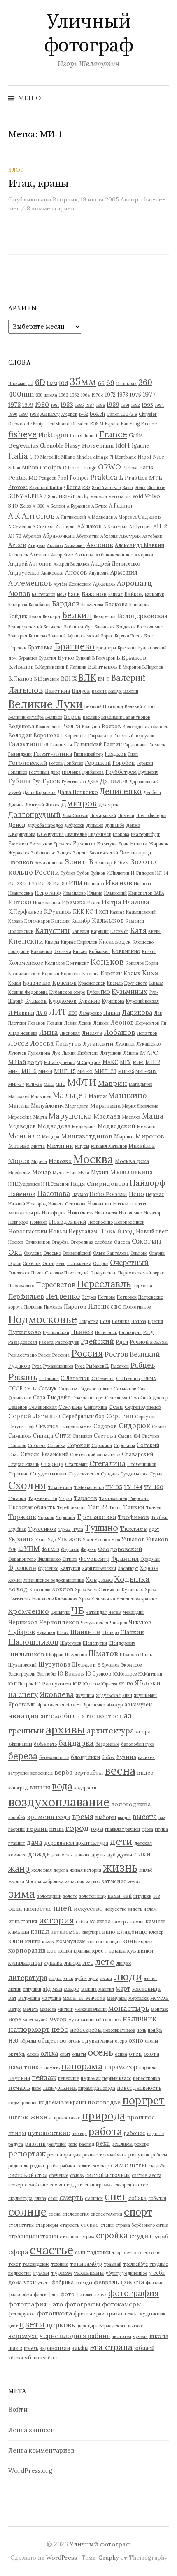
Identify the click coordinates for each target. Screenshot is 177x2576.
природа (104, 2116)
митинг (65, 2009)
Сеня (116, 1407)
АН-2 (160, 526)
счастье (51, 2250)
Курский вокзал (142, 1001)
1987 (90, 405)
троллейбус (135, 2264)
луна (93, 1978)
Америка (144, 555)
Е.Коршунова (22, 834)
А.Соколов (43, 526)
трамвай (113, 2264)
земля (134, 1881)
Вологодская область (145, 727)
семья (56, 2185)
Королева (71, 974)
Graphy (108, 2558)
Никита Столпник (67, 1204)
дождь (39, 1854)
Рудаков (19, 1366)
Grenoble (52, 445)
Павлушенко (104, 1273)
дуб (111, 1855)
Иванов (119, 883)
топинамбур (86, 2264)
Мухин (100, 1172)
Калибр (81, 921)
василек (146, 1757)
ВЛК (87, 677)
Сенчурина (95, 1407)
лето (105, 1962)
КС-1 (92, 912)
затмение (114, 1881)
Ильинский (115, 893)
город (77, 1828)
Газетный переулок (134, 736)
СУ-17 (30, 1389)
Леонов (122, 1022)
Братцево (75, 646)
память (52, 2068)
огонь (74, 2041)
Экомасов (131, 1665)
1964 (85, 395)
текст (14, 2264)
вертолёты (88, 1773)
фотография (134, 2293)
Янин (127, 1695)
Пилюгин (33, 1307)
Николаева (106, 1213)
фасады (84, 2283)
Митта (38, 1146)
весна (120, 1770)
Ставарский (137, 1454)
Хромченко (29, 1611)
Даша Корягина (39, 792)
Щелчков (84, 1664)
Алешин (40, 554)
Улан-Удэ (45, 1540)
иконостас (37, 1909)
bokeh (97, 414)
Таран (65, 1498)
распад (87, 2144)
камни (137, 1922)
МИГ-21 (85, 1071)
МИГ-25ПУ (146, 1071)
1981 (55, 405)
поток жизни (30, 2117)
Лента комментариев (41, 2450)
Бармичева (92, 605)
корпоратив (27, 1950)
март (123, 1989)
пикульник (60, 2087)
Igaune (140, 445)
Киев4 (154, 931)
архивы (65, 1729)
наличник (140, 2019)
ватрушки (19, 1773)
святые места (147, 2175)
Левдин (54, 1023)
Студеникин (48, 1473)
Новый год (116, 1231)
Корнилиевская (24, 974)
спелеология (76, 2214)
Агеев (17, 545)
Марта (40, 1117)
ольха (49, 2053)
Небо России (108, 1194)
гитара (57, 1829)
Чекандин (133, 1612)
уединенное (135, 2273)
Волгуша (91, 727)
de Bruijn (36, 424)
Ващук (115, 691)
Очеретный (129, 1263)
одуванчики (97, 2040)
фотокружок (22, 2314)
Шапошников (33, 1642)
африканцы (20, 1744)
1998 (34, 414)
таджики (99, 2252)
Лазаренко (90, 1013)
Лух (56, 1053)
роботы (159, 2155)
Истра (111, 902)
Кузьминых (129, 991)
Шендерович (122, 1643)
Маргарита (77, 1106)
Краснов (64, 983)
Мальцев (70, 1095)
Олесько (52, 1253)
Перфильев (26, 1296)
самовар (100, 2166)
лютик (15, 1989)
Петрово (107, 1297)
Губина (19, 781)
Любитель (88, 1053)
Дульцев (95, 825)
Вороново (47, 735)
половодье (104, 2102)
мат (12, 1998)
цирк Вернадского (107, 2326)
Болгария (18, 636)
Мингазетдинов (87, 1136)
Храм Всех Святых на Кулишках (109, 1590)
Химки (15, 1580)
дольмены (62, 1855)
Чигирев (118, 1623)
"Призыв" (17, 383)
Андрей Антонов (30, 563)
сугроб (160, 2237)
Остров (101, 1263)
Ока (15, 1252)
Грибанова (93, 772)
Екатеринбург (146, 834)
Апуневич (99, 573)
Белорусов (105, 616)
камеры (121, 1922)
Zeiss (25, 506)
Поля (105, 1321)
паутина (19, 2078)
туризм (62, 2273)
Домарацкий (103, 815)
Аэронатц (135, 583)
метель (160, 1998)
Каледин (61, 921)
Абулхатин (87, 536)
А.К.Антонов (31, 516)
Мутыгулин (65, 1173)
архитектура (111, 1731)
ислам (150, 1909)
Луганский (98, 1043)
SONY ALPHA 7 (27, 496)
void (138, 496)
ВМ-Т (104, 679)
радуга (16, 2144)
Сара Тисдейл (51, 1397)
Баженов (94, 594)
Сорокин (78, 1445)
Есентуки (107, 844)
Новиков (39, 1222)
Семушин (70, 1407)
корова (146, 1941)
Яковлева (57, 1694)
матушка (51, 1998)
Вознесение (48, 727)
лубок (81, 1978)
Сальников (125, 1389)
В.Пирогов (153, 667)
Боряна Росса (129, 636)
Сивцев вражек (76, 1426)
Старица (52, 1464)
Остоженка (79, 1263)
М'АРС (149, 1053)
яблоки (16, 2358)
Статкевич (76, 1464)
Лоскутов (68, 1043)
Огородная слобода (91, 1242)
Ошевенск (19, 1273)
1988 (100, 405)
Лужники (125, 1044)
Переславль (104, 1284)
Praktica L (107, 477)
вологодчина (131, 1804)
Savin (128, 487)
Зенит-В (79, 862)
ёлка (53, 2358)
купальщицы (25, 1963)
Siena (140, 487)
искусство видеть (123, 1909)
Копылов (135, 963)
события (157, 2198)
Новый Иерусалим (73, 1231)
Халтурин (70, 1568)
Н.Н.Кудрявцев (24, 1184)
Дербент (152, 792)
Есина (139, 843)
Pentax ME (23, 478)
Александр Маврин (140, 545)
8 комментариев (50, 208)
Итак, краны (38, 184)
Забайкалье (43, 853)
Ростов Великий (132, 1354)
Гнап (133, 754)
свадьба (157, 2166)
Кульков (36, 1001)
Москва (93, 1159)
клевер (156, 1932)
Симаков (20, 1436)
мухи (74, 2020)
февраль (106, 2282)
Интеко (20, 902)
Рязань (23, 1377)
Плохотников (137, 1307)
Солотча (37, 1445)
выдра (124, 1817)
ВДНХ (69, 679)
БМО (61, 594)
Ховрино (99, 1580)
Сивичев (47, 1426)
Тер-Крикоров (72, 1507)
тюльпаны (89, 2273)
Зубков (68, 873)
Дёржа (133, 825)
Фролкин (22, 1568)
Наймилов (22, 1194)
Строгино (18, 1474)
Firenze (149, 424)
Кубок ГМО (98, 992)
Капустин (52, 930)
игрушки (142, 1896)
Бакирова (18, 605)
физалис (155, 2283)
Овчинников (37, 1242)
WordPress (62, 2558)
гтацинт (17, 1843)
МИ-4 (14, 1071)
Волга (71, 726)
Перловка (142, 1286)
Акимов (55, 545)
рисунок (139, 2154)
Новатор (153, 1213)
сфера (18, 2252)
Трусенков (42, 1529)
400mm (21, 394)
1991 (125, 405)
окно (136, 2040)
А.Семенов (20, 526)
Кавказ (117, 912)
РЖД (148, 1332)
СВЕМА (149, 1378)
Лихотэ (92, 1033)
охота (151, 2054)
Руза (37, 1366)
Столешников (142, 1464)
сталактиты (21, 2225)
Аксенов (100, 545)
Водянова (21, 726)
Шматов (103, 1653)
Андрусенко (24, 572)
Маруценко (70, 1116)
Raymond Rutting (47, 487)
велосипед (42, 1773)
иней (63, 1908)
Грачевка (71, 772)
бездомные (107, 1744)
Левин (70, 1023)
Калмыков (108, 920)
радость (156, 2133)
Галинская (61, 745)
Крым (156, 983)
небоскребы (86, 2030)
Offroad (71, 468)
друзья (99, 1855)
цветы (32, 2324)
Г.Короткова (74, 736)
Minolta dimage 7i (95, 457)
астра (143, 1731)
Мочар (42, 1172)
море (15, 2019)
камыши (19, 1932)
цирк (82, 2326)
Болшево (38, 636)
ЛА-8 (41, 1013)
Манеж (98, 1096)
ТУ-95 (114, 1487)
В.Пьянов (20, 679)
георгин (16, 1829)
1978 (14, 405)
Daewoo (16, 424)
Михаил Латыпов (109, 1146)
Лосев (18, 1043)
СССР (15, 1388)
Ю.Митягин (150, 1674)
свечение (59, 2175)
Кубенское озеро (67, 992)
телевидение (36, 2264)
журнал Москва (25, 1881)
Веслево (91, 717)
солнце (27, 2211)
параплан (149, 2068)
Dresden (80, 424)
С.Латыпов (75, 1378)
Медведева (54, 1126)
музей (41, 2020)
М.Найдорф (25, 1062)
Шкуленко (76, 1655)
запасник (75, 1881)
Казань (15, 921)
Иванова (142, 884)
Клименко (41, 951)
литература (28, 1978)
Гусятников (74, 782)
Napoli (144, 457)
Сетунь (16, 1426)
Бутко (66, 658)
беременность (54, 1757)
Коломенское (26, 963)
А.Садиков (147, 517)
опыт (65, 2054)
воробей (17, 1817)
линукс (124, 1963)
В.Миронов (130, 667)
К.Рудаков (58, 912)
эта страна (111, 2347)
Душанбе (115, 825)
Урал (88, 1540)
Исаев (94, 903)
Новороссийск (129, 1222)
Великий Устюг (141, 706)
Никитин (99, 1203)
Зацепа (80, 853)
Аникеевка (52, 573)
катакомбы (65, 1932)
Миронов (150, 1136)
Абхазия (109, 536)
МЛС (49, 1084)
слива (40, 2198)
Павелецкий (77, 1273)
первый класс (117, 2078)
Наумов (80, 1194)
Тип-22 (98, 1507)
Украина (21, 1539)
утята (44, 2283)
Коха (150, 973)
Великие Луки (45, 704)
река (103, 2143)
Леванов (36, 1023)
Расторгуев (67, 1342)
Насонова (54, 1193)
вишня (40, 1787)
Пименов (53, 1307)
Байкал (115, 594)
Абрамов (32, 536)
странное (70, 2237)
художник (153, 2313)
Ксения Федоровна (28, 992)
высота (145, 1817)
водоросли (85, 1788)
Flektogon (53, 435)
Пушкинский (56, 1332)
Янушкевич (145, 1695)
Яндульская (108, 1695)
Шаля (63, 1632)
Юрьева (109, 1684)
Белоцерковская (142, 616)
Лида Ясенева (23, 1033)
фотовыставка (91, 2294)
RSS (86, 487)
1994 (159, 405)
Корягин (111, 973)
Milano (68, 457)
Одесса (122, 1242)
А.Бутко (99, 506)
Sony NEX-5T (61, 496)
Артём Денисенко (72, 584)
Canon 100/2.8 (122, 414)
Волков (111, 726)
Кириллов (87, 942)
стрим (88, 2237)
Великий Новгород (104, 706)
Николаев (80, 1212)
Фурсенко (48, 1568)
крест (100, 1950)
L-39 (34, 457)
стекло (90, 2225)
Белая (35, 616)
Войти (18, 2409)
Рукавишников (58, 1366)
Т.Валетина (60, 1487)
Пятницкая (130, 1332)
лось (68, 1978)
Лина (49, 1032)
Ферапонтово (22, 1559)
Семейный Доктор (148, 1398)
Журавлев (19, 853)
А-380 (39, 506)
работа (105, 2131)
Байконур (155, 594)
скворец (123, 2185)
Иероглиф (48, 893)
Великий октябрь (26, 717)
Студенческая (84, 1474)
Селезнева (116, 1398)
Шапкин (132, 1632)
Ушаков (157, 1539)
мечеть (31, 2009)
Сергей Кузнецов (143, 1407)
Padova (130, 468)
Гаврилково (100, 736)
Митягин (60, 1146)
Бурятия (48, 658)
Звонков (21, 862)
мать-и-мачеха (84, 1998)
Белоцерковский (25, 627)
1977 (149, 394)
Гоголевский (28, 763)
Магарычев (141, 1084)
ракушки (57, 2144)
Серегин (120, 1416)
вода (62, 1786)
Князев (80, 951)
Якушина (85, 1695)
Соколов (17, 1445)
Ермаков (84, 843)
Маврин (113, 1083)
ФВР (12, 1549)
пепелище (69, 2078)
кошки (65, 1951)
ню (13, 2040)
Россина (61, 1355)
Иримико (74, 902)
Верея (72, 717)
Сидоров (105, 1426)
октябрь (17, 2054)
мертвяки (139, 1998)
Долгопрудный (34, 815)
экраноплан (55, 2348)
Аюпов (19, 593)
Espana (112, 424)
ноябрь (155, 2030)
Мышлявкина (131, 1172)
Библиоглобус (79, 627)
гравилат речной (122, 1829)
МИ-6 (29, 1071)
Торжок (46, 1517)
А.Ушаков (90, 526)
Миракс (124, 1136)
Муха (84, 1173)
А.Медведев (100, 517)
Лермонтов (147, 1023)
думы (125, 1854)
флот (54, 2294)
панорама (82, 2066)
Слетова (105, 1436)
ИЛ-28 (15, 884)
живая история (85, 1870)
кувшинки (140, 1950)
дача (35, 1842)
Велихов (54, 717)
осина (121, 2054)
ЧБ (78, 1610)
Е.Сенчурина (50, 834)
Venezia (99, 496)
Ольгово (139, 1253)
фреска (83, 2313)
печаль (19, 2088)
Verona (116, 496)
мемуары (117, 1998)
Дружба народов (45, 825)
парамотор (121, 2067)
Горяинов (18, 772)
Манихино (128, 1095)
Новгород (18, 1222)
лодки (55, 1978)
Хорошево (40, 1590)
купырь (53, 1963)
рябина (68, 2166)
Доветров (108, 805)
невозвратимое (119, 2030)
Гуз (36, 781)
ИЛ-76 (30, 884)
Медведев (22, 1126)
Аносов (76, 572)
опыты (79, 2054)
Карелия (80, 931)
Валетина (57, 691)
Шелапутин (95, 1643)
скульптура (20, 2198)
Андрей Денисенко (116, 563)
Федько (88, 1549)
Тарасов (85, 1498)
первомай (91, 2078)
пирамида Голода (97, 2088)
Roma (73, 487)
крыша (117, 1950)
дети (121, 1841)
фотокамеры (122, 2304)
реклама (122, 2144)
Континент (78, 963)
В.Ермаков (131, 658)
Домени (126, 815)
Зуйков (98, 873)
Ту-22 (64, 1529)
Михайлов (142, 1146)
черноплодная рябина (75, 2336)
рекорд (142, 2144)
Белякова (53, 627)
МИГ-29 (34, 1084)
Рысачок (120, 1366)
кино (109, 1932)
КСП (104, 912)
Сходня (27, 1485)
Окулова (33, 1253)
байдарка (76, 1743)
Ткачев (153, 1507)
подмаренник (22, 2103)
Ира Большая (47, 903)
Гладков (116, 754)
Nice (158, 457)
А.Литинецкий (71, 517)
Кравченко (37, 983)
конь (129, 1941)
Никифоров (54, 1213)
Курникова (113, 1001)
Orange (89, 468)
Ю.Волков (71, 1673)
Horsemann (98, 445)
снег (116, 2196)
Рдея (122, 1342)
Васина (99, 691)
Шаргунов (71, 1643)
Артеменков (30, 583)
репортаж (27, 2154)
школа (159, 2336)
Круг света (136, 983)
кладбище (132, 1932)
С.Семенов (103, 1378)
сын (80, 2252)
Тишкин (134, 1507)
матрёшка (29, 1998)
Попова (139, 1321)
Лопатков (147, 1033)
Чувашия (46, 1632)
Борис (107, 636)
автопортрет (102, 1716)
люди (128, 1976)
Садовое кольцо (95, 1389)
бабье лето (45, 1744)
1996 (13, 414)
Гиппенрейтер (88, 754)
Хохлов (63, 1589)
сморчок (94, 2198)
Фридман (150, 1559)
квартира (91, 1932)
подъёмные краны (62, 2102)
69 (110, 382)
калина (100, 1921)
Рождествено (22, 1355)
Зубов (83, 873)
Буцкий (83, 658)
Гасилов (157, 745)
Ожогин (147, 1241)
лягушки (32, 1989)
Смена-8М (129, 1436)
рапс (72, 2144)
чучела (140, 2336)
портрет (143, 2100)
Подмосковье (43, 1319)
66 (101, 383)
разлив (35, 2144)
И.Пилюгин (118, 873)
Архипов (104, 584)
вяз (162, 1817)
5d (31, 383)
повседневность (139, 2088)
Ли (163, 1023)
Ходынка (132, 1579)
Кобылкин (99, 951)
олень (33, 2054)
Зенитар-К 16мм (112, 863)
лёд (47, 1989)
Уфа (116, 1540)
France (113, 434)
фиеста (132, 2282)
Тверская (139, 1498)
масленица (146, 1989)
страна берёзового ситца (142, 2225)
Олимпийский (77, 1253)
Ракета (46, 1342)
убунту (113, 2273)
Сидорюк (134, 1426)
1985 (79, 405)
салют (83, 2166)
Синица (43, 1436)
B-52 (84, 414)
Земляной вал (49, 863)
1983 (67, 405)
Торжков (22, 1517)
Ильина (95, 893)
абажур (115, 1705)
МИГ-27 (16, 1084)
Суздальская (134, 1474)
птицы (17, 2133)
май (57, 1989)
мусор (58, 2019)
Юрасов (91, 1684)
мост (28, 2020)
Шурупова (54, 1664)
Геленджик (20, 754)
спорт (138, 2212)
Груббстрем (121, 772)
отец (135, 2054)
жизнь (120, 1867)
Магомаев (19, 1096)
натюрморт (29, 2029)
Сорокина (102, 1445)
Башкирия (140, 605)
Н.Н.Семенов (55, 1184)
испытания (23, 1921)
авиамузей (138, 1704)
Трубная (17, 1529)
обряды (28, 2041)
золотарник (49, 1896)
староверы (47, 2225)
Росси (44, 1355)
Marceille (50, 457)
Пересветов (56, 1285)
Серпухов (145, 1417)
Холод (18, 1589)
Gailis (136, 435)
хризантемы (122, 2313)
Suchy (83, 496)
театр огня (149, 2253)
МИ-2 (153, 1062)
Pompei (79, 478)
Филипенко (49, 1559)
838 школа (46, 395)
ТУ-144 (133, 1487)
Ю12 (77, 1684)
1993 (147, 405)
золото (70, 1896)
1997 (23, 414)
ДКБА (93, 782)
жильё (146, 1870)
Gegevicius (23, 445)
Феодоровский (120, 1549)
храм (99, 2314)
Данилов (114, 781)
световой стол (28, 2175)
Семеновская (43, 1407)
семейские (36, 2185)
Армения (124, 572)
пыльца (79, 2133)
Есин (123, 844)
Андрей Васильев (71, 564)
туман (41, 2273)
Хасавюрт (128, 1568)
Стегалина (107, 1463)
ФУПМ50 (50, 1549)
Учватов (133, 1539)
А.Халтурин (115, 526)
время (83, 1816)
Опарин (157, 1253)
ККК (78, 912)
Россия (87, 1353)
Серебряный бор (83, 1416)
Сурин (156, 1474)
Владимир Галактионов (126, 717)
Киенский (26, 941)
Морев (19, 1161)
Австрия (130, 536)
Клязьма (62, 951)
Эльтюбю (47, 1674)
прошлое (141, 2117)
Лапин (112, 1013)
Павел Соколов (47, 1273)
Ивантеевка (21, 893)
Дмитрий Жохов (42, 805)
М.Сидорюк (89, 1062)
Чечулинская (94, 1623)
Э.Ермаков (108, 1665)
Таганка (17, 1498)
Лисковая (70, 1033)
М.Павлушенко (59, 1062)
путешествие (49, 2133)
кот (52, 1950)
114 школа (126, 383)
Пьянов (82, 1332)
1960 (64, 395)
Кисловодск (115, 942)
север (16, 2184)
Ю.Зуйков (99, 1673)
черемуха (23, 2336)
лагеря (72, 1963)
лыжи (106, 1978)
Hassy (73, 445)
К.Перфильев (25, 912)
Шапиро (110, 1632)
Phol (63, 478)
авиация (23, 1716)
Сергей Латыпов (34, 1416)
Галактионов (28, 744)
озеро (121, 2041)
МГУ (126, 1062)
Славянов (82, 1436)
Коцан (15, 983)
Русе (80, 1366)
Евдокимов (100, 834)
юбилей (144, 2348)
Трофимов (133, 1517)
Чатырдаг (96, 1612)
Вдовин (131, 691)
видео (145, 1773)
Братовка (40, 647)
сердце (73, 2184)
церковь (61, 2325)
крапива (82, 1951)
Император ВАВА (146, 893)
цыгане (136, 2326)
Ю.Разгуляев (53, 1683)
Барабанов (40, 605)
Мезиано (146, 1126)
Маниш (19, 1106)
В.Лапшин (76, 667)
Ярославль (22, 1704)
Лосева (42, 1043)
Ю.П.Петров (21, 1684)
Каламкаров (37, 921)
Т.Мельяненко (89, 1487)
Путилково (25, 1332)
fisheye (22, 434)
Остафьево (54, 1263)
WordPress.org (30, 2471)
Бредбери (106, 648)
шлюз (15, 2348)
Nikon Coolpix (42, 467)
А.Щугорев (140, 526)
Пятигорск (106, 1332)
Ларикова (137, 1012)
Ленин (85, 1023)
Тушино (101, 1528)
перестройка (147, 2078)
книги (33, 1941)
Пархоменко (21, 1286)
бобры (108, 1757)
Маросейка (20, 1117)
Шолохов (129, 1655)
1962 (75, 395)
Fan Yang (130, 424)
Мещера (51, 1137)
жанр (19, 1869)
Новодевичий (68, 1222)
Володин (20, 735)
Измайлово (74, 893)
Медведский (116, 1126)
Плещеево (105, 1306)
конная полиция (104, 1941)
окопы (151, 2041)
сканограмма (99, 2185)
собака (137, 2198)
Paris (146, 467)
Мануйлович (47, 1106)
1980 (42, 404)
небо (60, 2029)
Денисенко (121, 791)
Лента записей (31, 2430)
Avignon (69, 414)
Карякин (100, 931)
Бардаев (66, 604)
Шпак (146, 1655)
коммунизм (71, 1941)
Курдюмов (63, 1001)
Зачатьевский (104, 853)
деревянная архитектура (76, 1843)
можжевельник (91, 2009)
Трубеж (159, 1517)
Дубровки (74, 825)
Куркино (89, 1001)
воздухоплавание (59, 1802)
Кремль (115, 983)
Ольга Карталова (111, 1253)
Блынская (105, 627)
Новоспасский (28, 1231)
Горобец (124, 763)
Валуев (81, 691)
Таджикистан (42, 1498)
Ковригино (126, 951)
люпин (150, 1978)
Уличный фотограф (88, 34)
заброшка (53, 1881)
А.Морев (123, 517)
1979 (28, 405)
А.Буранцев (78, 506)
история (56, 1920)
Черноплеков (59, 1622)
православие (67, 2118)
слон (53, 2198)
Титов (115, 1507)
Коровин (51, 974)
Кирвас (68, 942)
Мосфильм (19, 1173)
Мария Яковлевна (140, 1106)
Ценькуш (60, 1612)
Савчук (48, 1388)
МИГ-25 (126, 1071)
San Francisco (106, 487)
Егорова (121, 834)
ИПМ (76, 883)
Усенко (102, 1540)
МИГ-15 (65, 1071)
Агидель (37, 545)
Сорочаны (124, 1445)
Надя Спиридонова (99, 1184)
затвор (93, 1881)
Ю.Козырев (125, 1674)
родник (38, 2166)
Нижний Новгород (27, 1204)
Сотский (148, 1445)
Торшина (65, 1517)
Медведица (84, 1126)
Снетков (150, 1436)
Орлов (15, 1263)
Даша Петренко (78, 792)
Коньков (107, 961)
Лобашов (120, 1032)
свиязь (77, 2175)
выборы (106, 1817)
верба (63, 1772)
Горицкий (98, 763)
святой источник (108, 2175)
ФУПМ (29, 1549)
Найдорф (148, 1183)
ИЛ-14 (162, 873)
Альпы (84, 554)
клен (16, 1941)
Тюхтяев (133, 1528)
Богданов (126, 627)
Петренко (63, 1296)
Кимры (52, 942)
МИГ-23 (105, 1071)
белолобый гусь (138, 1744)
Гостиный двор (44, 772)
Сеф (30, 1426)
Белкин (77, 615)
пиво (36, 2088)
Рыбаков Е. (98, 1366)
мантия (106, 1989)
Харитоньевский (99, 1568)
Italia (18, 456)
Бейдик (18, 616)
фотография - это (36, 2304)
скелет (140, 2185)
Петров (89, 1297)
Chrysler (148, 414)
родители (18, 2166)
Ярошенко (94, 1705)
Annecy (50, 414)
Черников (23, 1622)
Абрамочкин (59, 536)
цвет (13, 2326)
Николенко (130, 1213)
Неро (136, 1194)
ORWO (109, 467)
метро (15, 2009)
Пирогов (75, 1306)
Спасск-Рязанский (44, 1454)
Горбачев (74, 763)
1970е (97, 395)
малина (89, 1989)
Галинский (88, 744)
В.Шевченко (47, 679)
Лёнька (131, 1053)
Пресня (155, 1321)
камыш (155, 1921)
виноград (18, 1788)
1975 (135, 395)
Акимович (75, 545)
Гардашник (135, 745)
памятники (26, 2067)
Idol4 (123, 445)
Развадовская (23, 1342)
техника (60, 2264)
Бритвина (127, 648)
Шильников (26, 1654)
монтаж (160, 2009)
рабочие (135, 2133)
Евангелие (76, 834)
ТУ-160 (154, 1487)
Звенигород (136, 852)
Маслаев (107, 1116)
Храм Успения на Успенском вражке (118, 1599)
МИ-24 (45, 1071)
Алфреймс (62, 555)
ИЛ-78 (45, 884)
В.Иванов (21, 667)
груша (161, 1829)
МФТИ (82, 1082)
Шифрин (55, 1655)
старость (69, 2225)
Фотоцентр (94, 1559)
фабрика (63, 2282)
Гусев (51, 781)
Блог (16, 170)
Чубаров (22, 1632)
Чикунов (140, 1622)
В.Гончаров (104, 658)
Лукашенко (148, 1044)
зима (22, 1894)
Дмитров (79, 803)
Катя (138, 930)
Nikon (14, 468)
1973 (123, 395)
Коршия (91, 974)
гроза (147, 1829)
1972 (110, 395)
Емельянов (41, 844)
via (128, 496)
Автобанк (152, 536)
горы (97, 1829)
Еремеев (62, 844)
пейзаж (44, 2077)
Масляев (131, 1117)
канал (40, 1931)
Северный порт (87, 1398)
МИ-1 (138, 1062)
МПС (61, 1084)
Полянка (121, 1321)
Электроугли (22, 1674)
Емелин (18, 843)
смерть (71, 2197)
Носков (16, 1242)
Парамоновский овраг (141, 1273)
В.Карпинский (50, 667)
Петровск (127, 1297)
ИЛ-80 (60, 884)
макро (72, 1989)
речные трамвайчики (105, 2155)
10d (63, 383)
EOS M (97, 424)
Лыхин (69, 1053)
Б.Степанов (43, 594)
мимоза (48, 2009)
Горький (145, 763)
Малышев (41, 1096)
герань (37, 1829)
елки (142, 1854)
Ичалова (136, 902)
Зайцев (64, 853)
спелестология (106, 2214)
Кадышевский (141, 912)
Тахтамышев (113, 1498)
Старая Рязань (24, 1464)
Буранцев (28, 658)
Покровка (88, 1321)
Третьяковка (96, 1517)
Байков (134, 594)
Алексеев (18, 555)
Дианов (16, 805)
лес (88, 1963)
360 (145, 382)
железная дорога (50, 1870)
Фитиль (70, 1559)
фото (68, 2294)
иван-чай (120, 1896)
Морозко (60, 1161)
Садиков (68, 1389)
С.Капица (49, 1378)
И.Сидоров (142, 873)
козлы (48, 1941)
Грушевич (148, 772)
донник (82, 1855)
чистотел (121, 2336)
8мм (52, 383)
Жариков (158, 844)
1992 (135, 405)
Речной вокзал (149, 1342)
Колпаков (55, 963)
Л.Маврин (21, 1013)
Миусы (82, 1146)
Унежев (69, 1539)
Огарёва (60, 1242)
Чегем (115, 1612)
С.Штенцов (128, 1378)
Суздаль (110, 1474)
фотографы (83, 2304)
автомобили (60, 1716)
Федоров (70, 1549)
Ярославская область (60, 1705)
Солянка (56, 1445)
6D (40, 382)
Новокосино (100, 1222)
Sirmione (156, 487)
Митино (19, 1146)
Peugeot (47, 478)
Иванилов (94, 884)
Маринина (105, 1106)
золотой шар (92, 1896)
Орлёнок (32, 1263)
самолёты (129, 2165)
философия (20, 2294)
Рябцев (143, 1365)
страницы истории (33, 2236)
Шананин (85, 1632)
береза (23, 1756)
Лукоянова (39, 1053)
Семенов (17, 1407)
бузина (126, 1757)
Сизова (159, 1426)
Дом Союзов (75, 815)
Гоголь (56, 763)
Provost (18, 487)
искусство (88, 1909)
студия (141, 2236)
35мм (83, 381)
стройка (112, 2235)
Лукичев (17, 1053)
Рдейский (97, 1341)
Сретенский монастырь (95, 1454)
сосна (54, 2214)
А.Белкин (56, 506)
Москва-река (132, 1161)
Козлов (149, 951)
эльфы (80, 2348)
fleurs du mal (84, 436)
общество (52, 2040)
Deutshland (58, 424)
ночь (141, 2030)
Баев (74, 594)
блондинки (85, 1757)
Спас (14, 1454)
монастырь (129, 2008)
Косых (132, 973)
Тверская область (32, 1507)
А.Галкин (121, 506)
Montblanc (126, 457)
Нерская (155, 1194)
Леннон (101, 1023)
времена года (49, 1817)
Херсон (149, 1568)
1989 (113, 405)
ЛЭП (73, 1013)
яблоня (35, 2357)
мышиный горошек (101, 2020)
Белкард (51, 616)
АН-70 (15, 536)
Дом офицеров (151, 815)
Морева (39, 1161)
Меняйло (24, 1136)
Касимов (119, 931)
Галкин (113, 744)
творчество (124, 2253)
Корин (152, 963)
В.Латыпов (103, 667)
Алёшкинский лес (114, 555)
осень (100, 2052)
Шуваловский (22, 1665)
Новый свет (152, 1231)
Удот (154, 1529)
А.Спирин (66, 526)
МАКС (110, 1062)
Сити (63, 1435)
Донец (17, 825)
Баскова (116, 604)
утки (30, 2282)
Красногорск (92, 983)
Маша (153, 1116)
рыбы (53, 2166)
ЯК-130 (126, 1684)
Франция (125, 1559)
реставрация (64, 2154)
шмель (31, 2348)
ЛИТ (57, 1012)
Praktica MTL (143, 478)
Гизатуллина (53, 754)
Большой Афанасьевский (74, 636)
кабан (82, 1922)
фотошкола (54, 2313)
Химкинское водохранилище (54, 1580)
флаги (40, 2294)
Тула (78, 1529)
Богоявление (150, 627)
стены (107, 2225)
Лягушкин (111, 1053)
